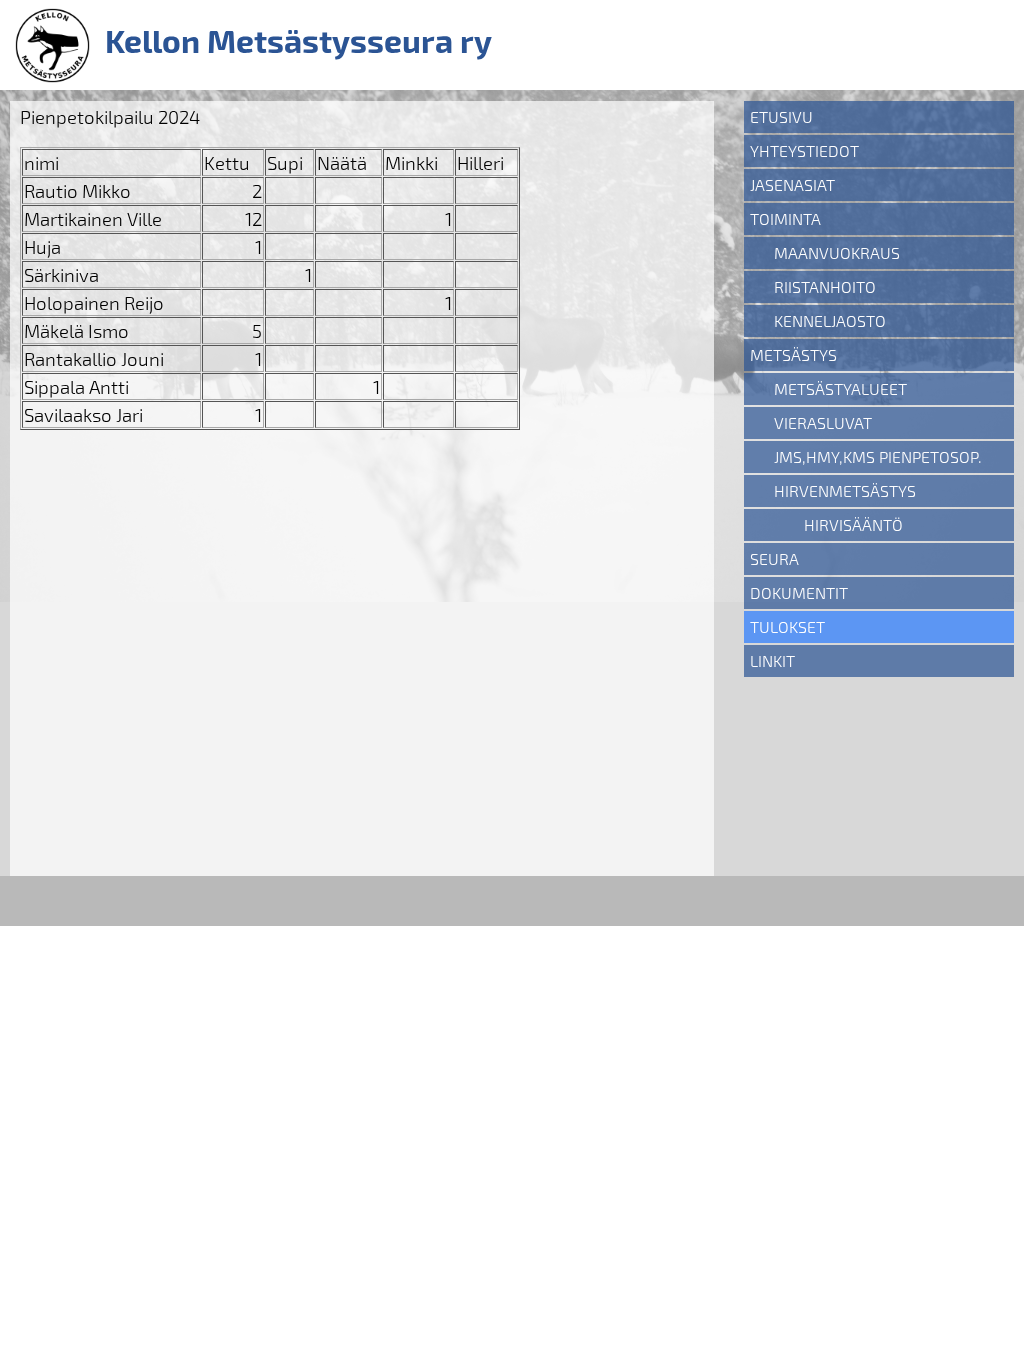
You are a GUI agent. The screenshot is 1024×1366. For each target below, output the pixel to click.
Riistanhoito (825, 286)
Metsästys (793, 354)
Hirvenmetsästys (845, 490)
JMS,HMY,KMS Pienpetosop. (878, 456)
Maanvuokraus (837, 252)
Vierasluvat (823, 422)
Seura (774, 558)
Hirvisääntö (853, 524)
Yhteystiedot (804, 150)
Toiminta (785, 218)
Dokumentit (799, 592)
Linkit (772, 660)
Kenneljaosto (830, 320)
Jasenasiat (792, 184)
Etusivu (781, 116)
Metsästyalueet (840, 388)
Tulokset (787, 626)
